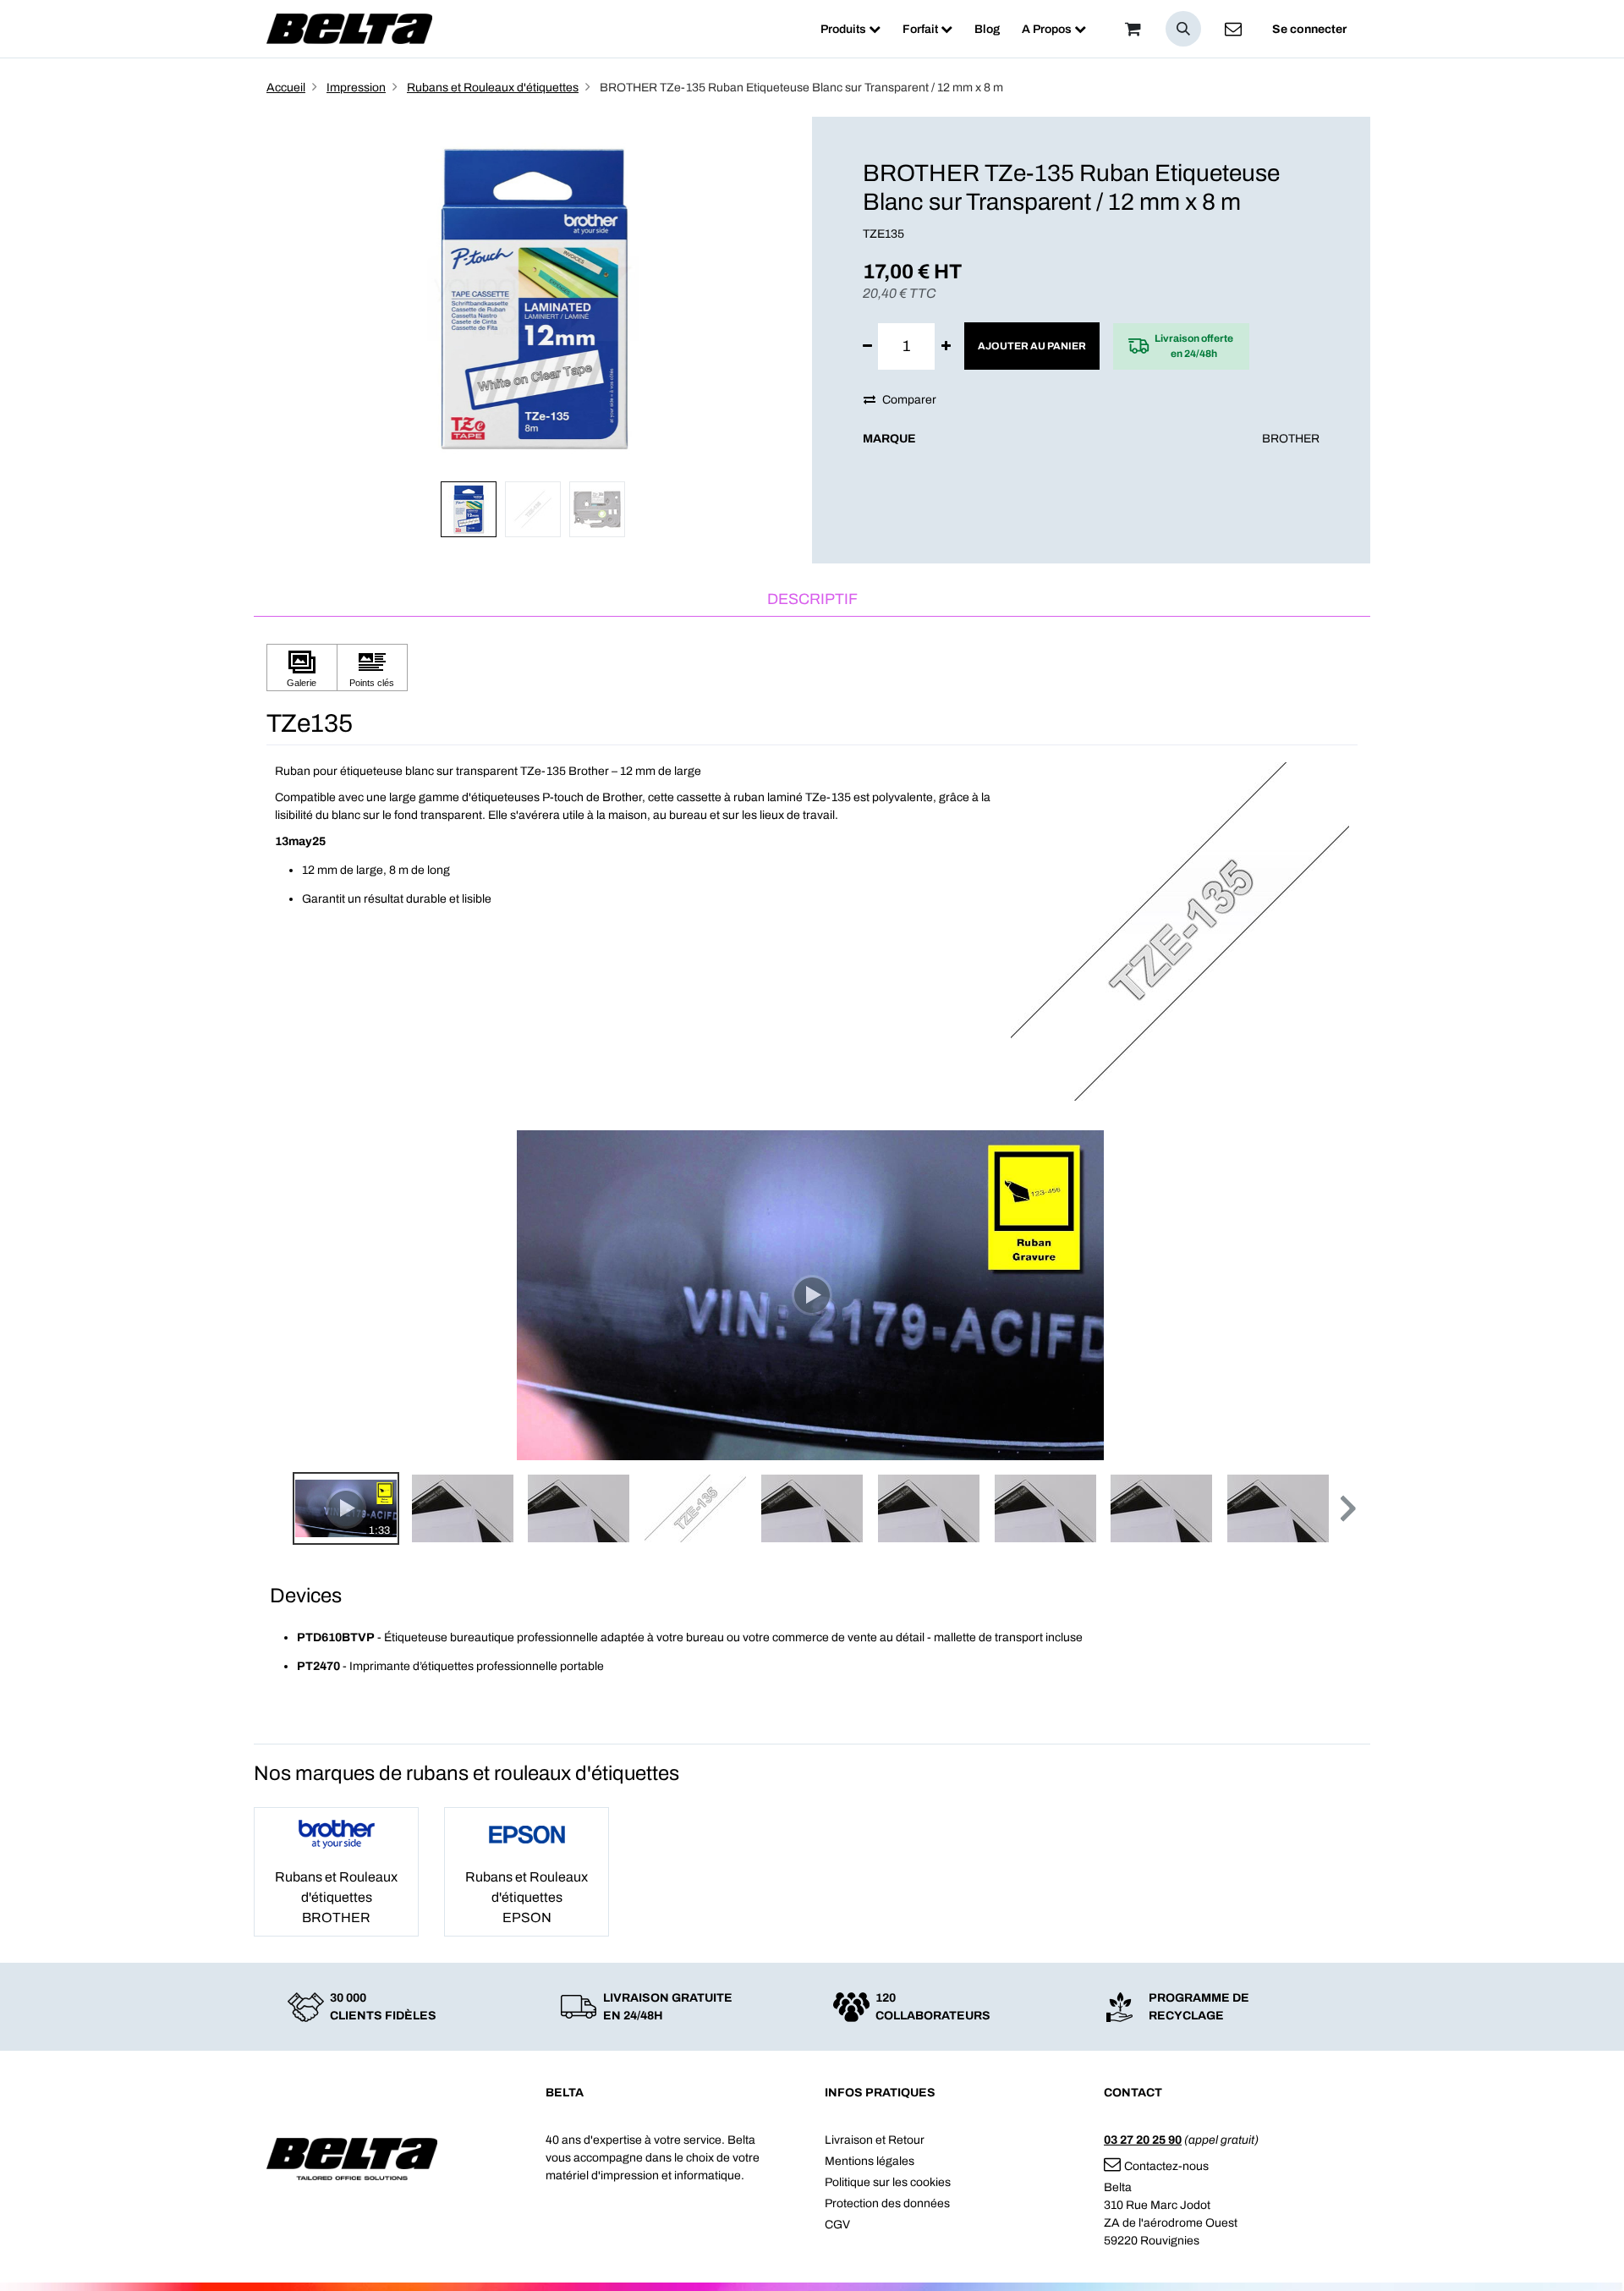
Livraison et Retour (875, 2140)
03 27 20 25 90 (1143, 2140)
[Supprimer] (867, 346)
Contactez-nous (1166, 2166)
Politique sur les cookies (888, 2182)
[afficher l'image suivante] (1340, 1295)
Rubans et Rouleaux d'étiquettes (493, 88)
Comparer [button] (909, 400)
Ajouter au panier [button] (1032, 346)
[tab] (812, 600)
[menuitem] (850, 29)
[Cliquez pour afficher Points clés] (372, 668)
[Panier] (1133, 29)
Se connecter (1309, 29)
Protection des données (887, 2203)
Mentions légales (870, 2161)
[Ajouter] (946, 346)
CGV (837, 2225)
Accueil (286, 88)
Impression (356, 88)
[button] (1183, 29)
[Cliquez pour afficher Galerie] (302, 668)
